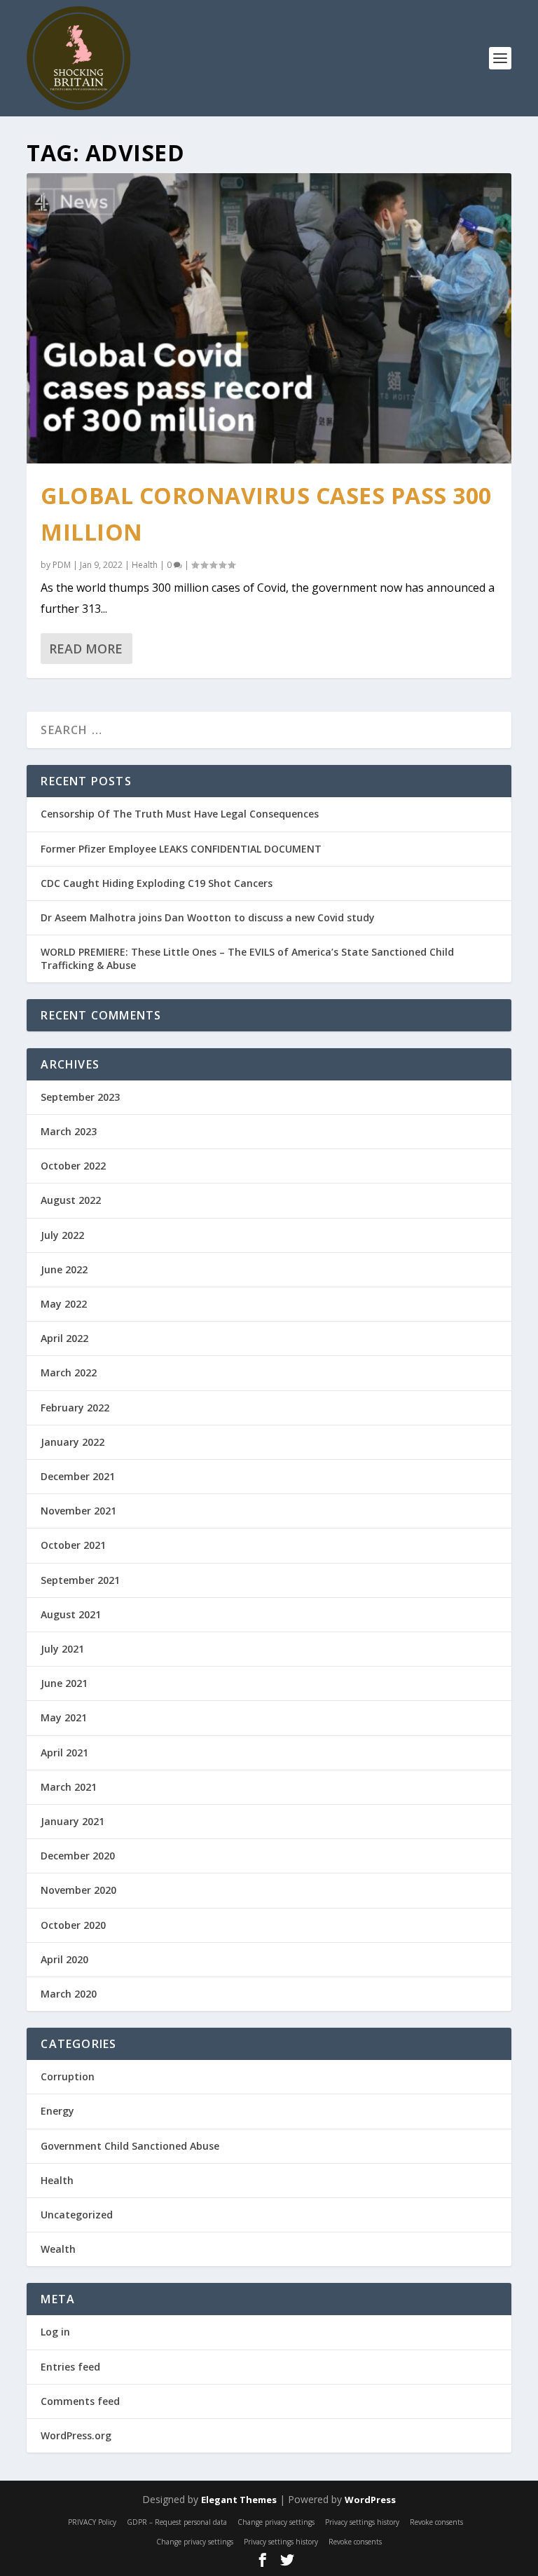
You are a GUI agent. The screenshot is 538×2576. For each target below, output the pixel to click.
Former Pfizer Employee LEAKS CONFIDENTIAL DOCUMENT (181, 849)
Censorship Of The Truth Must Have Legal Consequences (180, 814)
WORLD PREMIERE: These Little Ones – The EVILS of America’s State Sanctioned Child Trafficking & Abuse (247, 958)
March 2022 (69, 1372)
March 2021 (69, 1787)
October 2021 (73, 1545)
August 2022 (71, 1200)
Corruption (68, 2076)
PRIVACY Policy (92, 2522)
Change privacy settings (276, 2522)
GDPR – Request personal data (177, 2522)
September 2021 (80, 1580)
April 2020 (64, 1959)
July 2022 (62, 1235)
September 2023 (80, 1097)
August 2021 (71, 1614)
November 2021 (78, 1511)
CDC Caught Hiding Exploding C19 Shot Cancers (157, 883)
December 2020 (78, 1856)
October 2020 (73, 1925)
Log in (55, 2332)
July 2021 (62, 1649)
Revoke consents (436, 2522)
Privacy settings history (362, 2522)
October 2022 (73, 1166)
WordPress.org (76, 2435)
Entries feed (70, 2367)
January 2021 (73, 1821)
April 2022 (64, 1338)
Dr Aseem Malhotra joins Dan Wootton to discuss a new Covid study (208, 917)
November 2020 (78, 1890)
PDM (62, 565)
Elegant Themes (239, 2500)
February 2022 (75, 1408)
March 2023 (69, 1131)
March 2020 (69, 1994)
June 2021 (64, 1683)
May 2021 (64, 1717)
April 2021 (64, 1753)
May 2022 (64, 1304)
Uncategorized (77, 2215)
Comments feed (80, 2401)
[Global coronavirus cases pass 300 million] (269, 318)
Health (145, 565)
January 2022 (73, 1442)
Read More (86, 649)
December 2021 (78, 1476)
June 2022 (64, 1269)
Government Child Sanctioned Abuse (130, 2146)
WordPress (370, 2500)
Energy (57, 2111)
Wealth (58, 2249)
